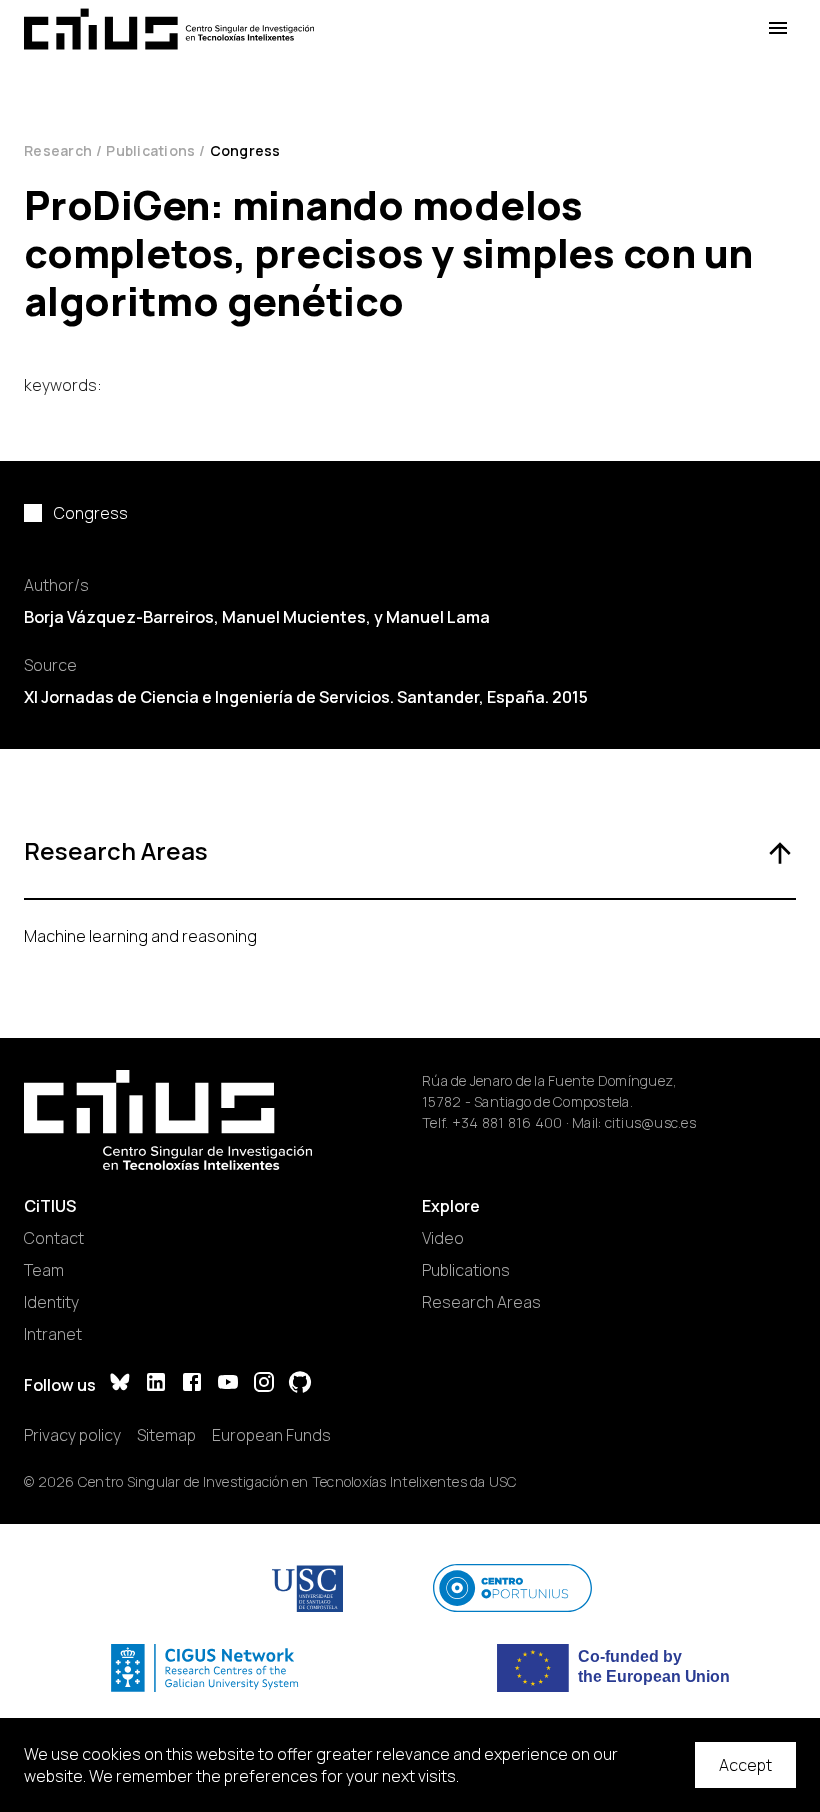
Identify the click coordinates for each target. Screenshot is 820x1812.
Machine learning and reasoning (140, 936)
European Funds (271, 1435)
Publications (150, 150)
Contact (54, 1238)
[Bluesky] (120, 1384)
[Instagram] (264, 1384)
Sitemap (166, 1435)
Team (44, 1270)
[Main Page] (169, 29)
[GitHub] (300, 1384)
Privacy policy (72, 1435)
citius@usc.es (650, 1122)
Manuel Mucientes (294, 617)
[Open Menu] (778, 28)
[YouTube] (228, 1384)
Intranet (53, 1334)
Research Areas (481, 1302)
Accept (745, 1765)
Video (443, 1238)
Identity (51, 1302)
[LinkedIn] (156, 1384)
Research (58, 150)
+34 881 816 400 (507, 1122)
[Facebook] (192, 1384)
